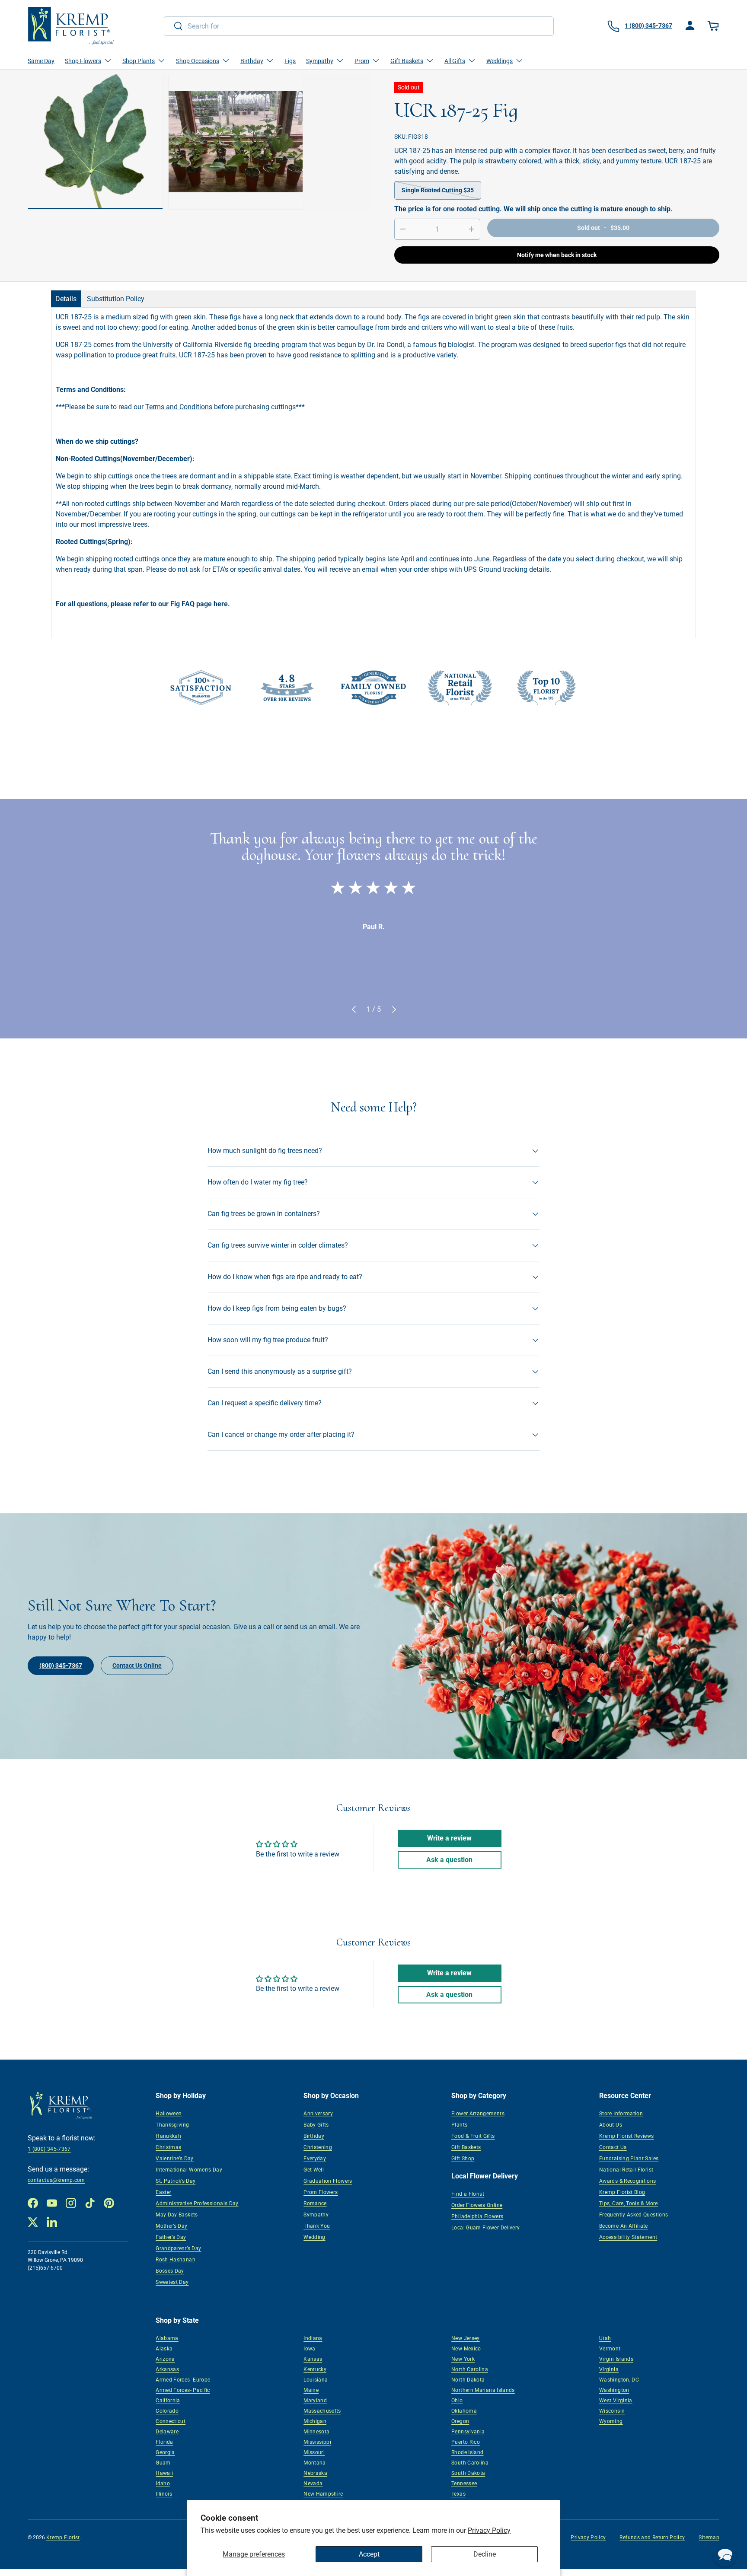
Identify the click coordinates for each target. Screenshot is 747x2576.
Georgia (165, 2452)
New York (463, 2359)
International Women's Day (189, 2170)
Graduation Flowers (328, 2181)
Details (66, 299)
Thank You (317, 2226)
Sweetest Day (172, 2282)
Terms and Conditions (179, 407)
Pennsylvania (468, 2432)
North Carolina (470, 2369)
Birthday (314, 2136)
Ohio (457, 2401)
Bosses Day (170, 2271)
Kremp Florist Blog (622, 2192)
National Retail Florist (626, 2170)
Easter (163, 2192)
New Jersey (466, 2338)
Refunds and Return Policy (652, 2538)
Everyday (315, 2159)
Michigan (315, 2421)
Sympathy (316, 2215)
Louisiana (316, 2380)
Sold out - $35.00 (603, 228)
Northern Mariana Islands (483, 2390)
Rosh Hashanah (176, 2260)
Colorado (167, 2411)
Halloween (169, 2114)
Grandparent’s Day (178, 2248)
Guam (163, 2463)
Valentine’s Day (174, 2159)
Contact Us (613, 2147)
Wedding (314, 2237)
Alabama (167, 2338)
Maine (311, 2390)
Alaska (164, 2349)
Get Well (314, 2170)
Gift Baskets (466, 2147)
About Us (611, 2125)
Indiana (313, 2338)
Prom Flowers (321, 2192)
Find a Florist (468, 2194)
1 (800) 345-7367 (49, 2149)
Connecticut (171, 2421)
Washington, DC (619, 2380)
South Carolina (470, 2463)
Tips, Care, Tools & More (629, 2203)
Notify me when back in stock (557, 255)
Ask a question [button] (449, 1860)
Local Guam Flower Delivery (485, 2228)
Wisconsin (612, 2411)
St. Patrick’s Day (176, 2181)
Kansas (313, 2359)
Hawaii (164, 2473)
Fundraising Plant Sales (629, 2159)
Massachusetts (322, 2411)
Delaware (167, 2432)
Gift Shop (463, 2159)
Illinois (164, 2494)
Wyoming (611, 2421)
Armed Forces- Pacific (183, 2390)
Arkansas (167, 2369)
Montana (315, 2463)
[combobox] (359, 26)
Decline (485, 2554)
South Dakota (468, 2473)
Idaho (163, 2484)
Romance (315, 2203)
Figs (290, 61)
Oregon (460, 2421)
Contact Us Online (137, 1665)
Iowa (309, 2349)
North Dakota (468, 2380)
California (168, 2401)
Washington (614, 2390)
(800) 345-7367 (61, 1665)
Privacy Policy (489, 2530)
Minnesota (316, 2432)
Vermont (610, 2349)
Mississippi (317, 2442)
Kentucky (315, 2369)
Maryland (315, 2401)
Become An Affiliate (624, 2226)
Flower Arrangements (478, 2114)
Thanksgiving (172, 2125)
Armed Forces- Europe (183, 2380)
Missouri (314, 2452)
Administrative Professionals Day (197, 2203)
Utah (605, 2338)
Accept (369, 2554)
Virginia (609, 2369)
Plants (459, 2125)
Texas (458, 2494)
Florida (164, 2442)
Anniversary (318, 2114)
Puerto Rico (466, 2442)
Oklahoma (464, 2411)
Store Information (621, 2114)
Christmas (168, 2147)
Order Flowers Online (477, 2205)
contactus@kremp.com (56, 2180)
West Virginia (616, 2401)
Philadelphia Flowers (477, 2216)
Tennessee (464, 2484)
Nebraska (315, 2473)
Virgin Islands (616, 2359)
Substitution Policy (116, 299)
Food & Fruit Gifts (473, 2136)
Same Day (41, 61)
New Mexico (466, 2349)
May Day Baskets (177, 2215)
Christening (318, 2147)
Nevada (313, 2484)
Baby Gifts (316, 2125)
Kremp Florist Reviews (627, 2136)
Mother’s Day (171, 2226)
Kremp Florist (63, 2538)
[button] (714, 26)
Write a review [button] (449, 1838)
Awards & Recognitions (628, 2181)
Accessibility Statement (628, 2237)
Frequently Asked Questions (634, 2215)
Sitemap (709, 2538)
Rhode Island (467, 2452)
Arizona (165, 2359)
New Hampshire (323, 2494)
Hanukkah (168, 2136)
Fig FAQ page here (199, 604)
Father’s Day (171, 2237)
